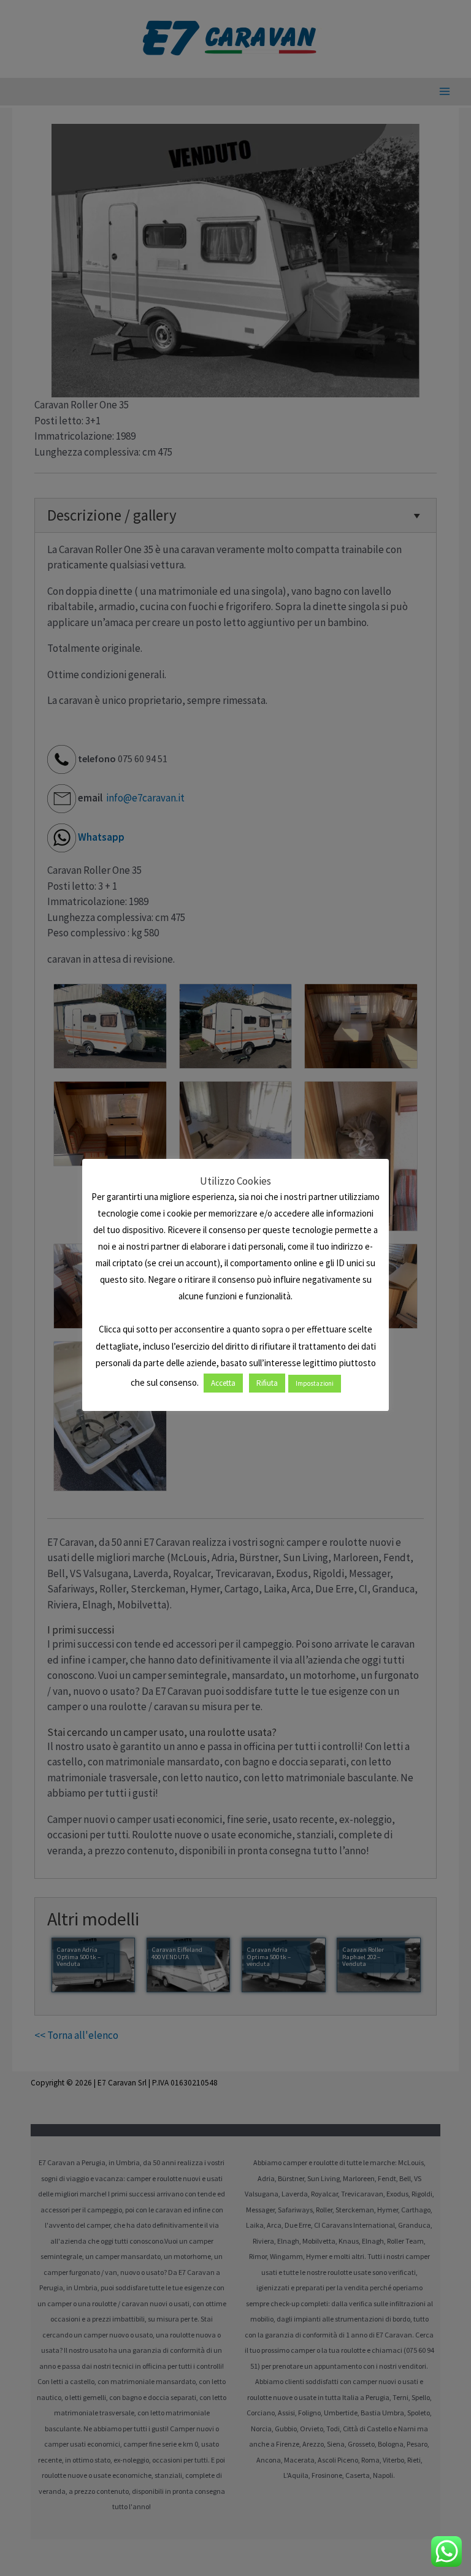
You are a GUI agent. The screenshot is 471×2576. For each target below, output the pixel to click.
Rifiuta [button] (267, 1383)
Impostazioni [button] (315, 1383)
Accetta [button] (223, 1383)
